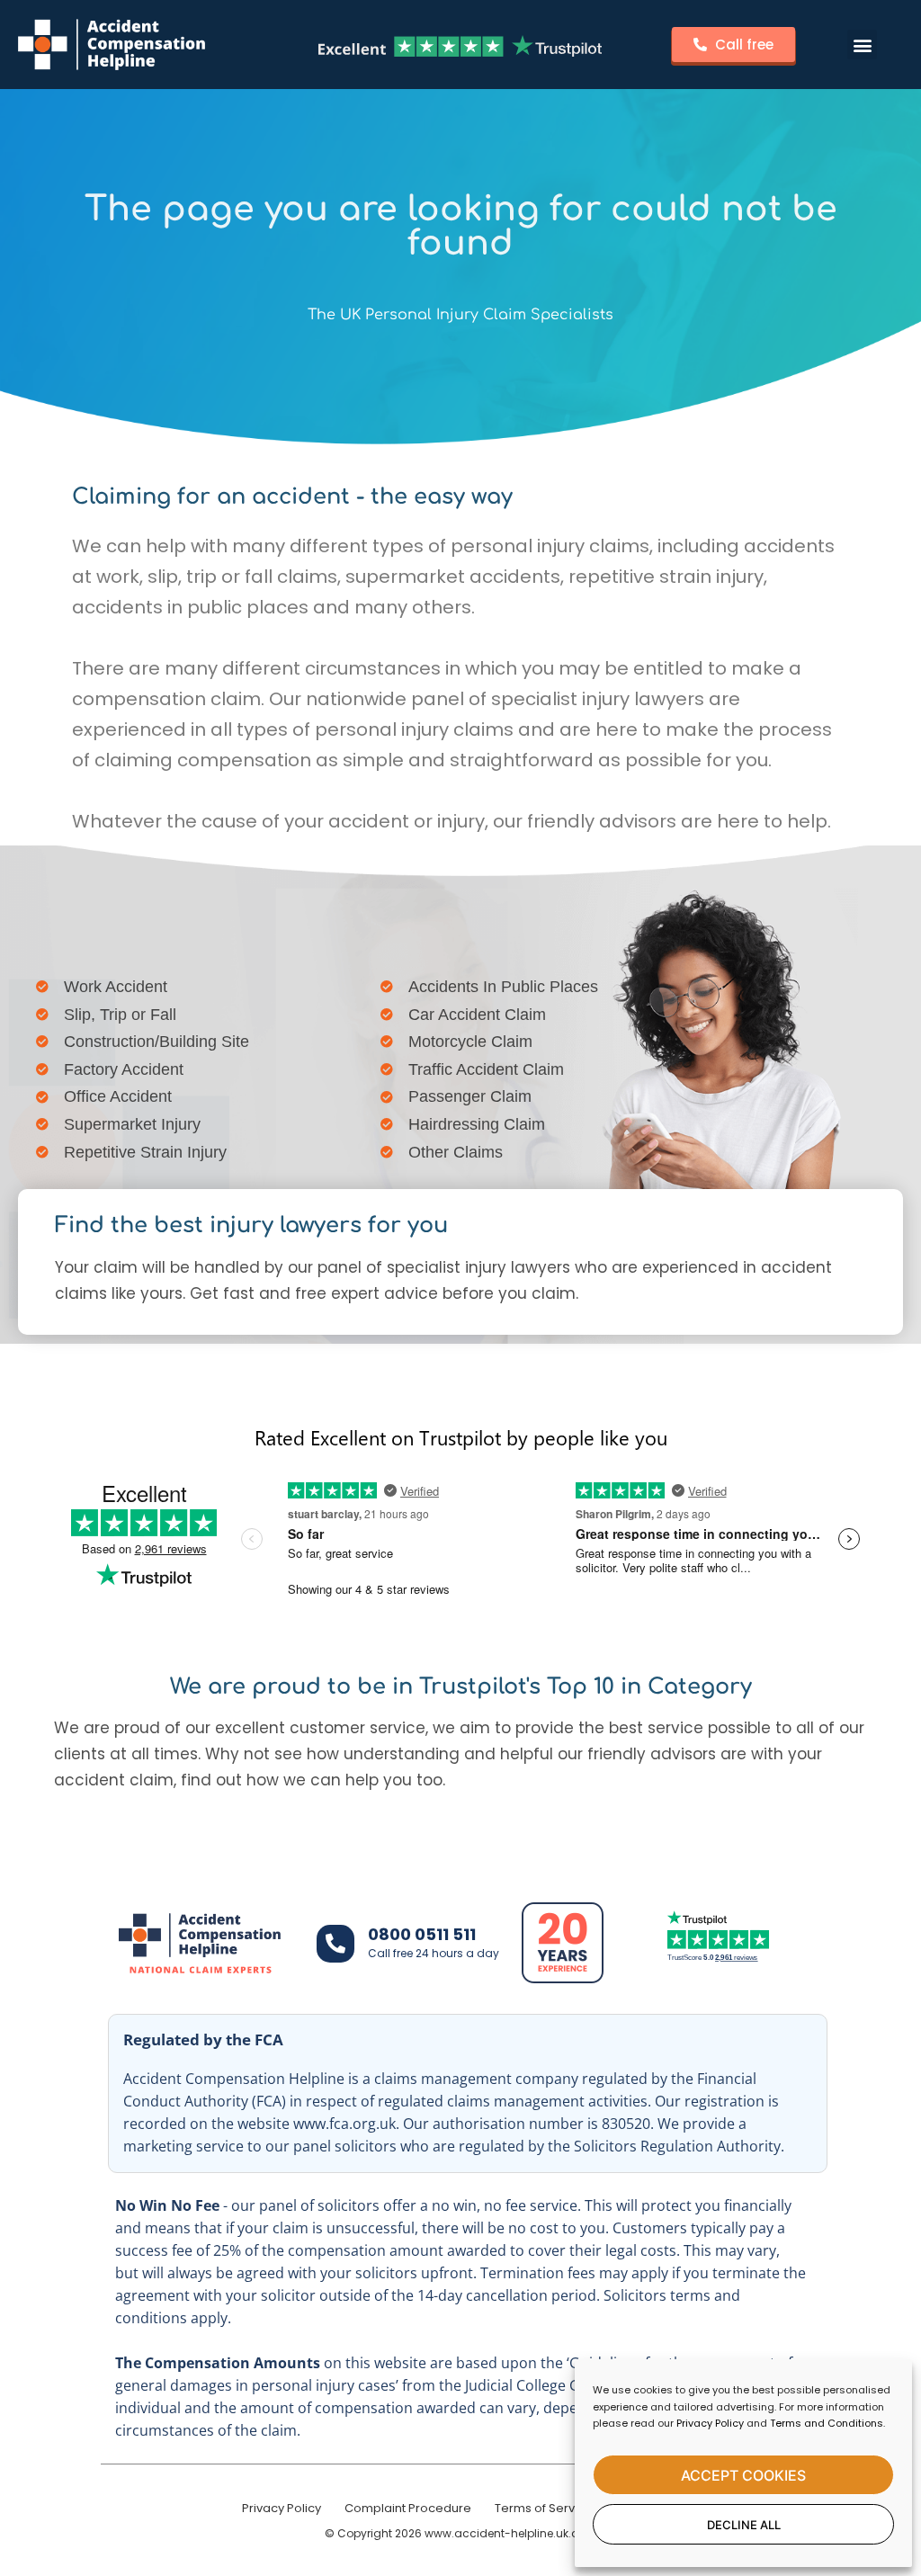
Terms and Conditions (827, 2423)
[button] (862, 45)
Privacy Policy (710, 2423)
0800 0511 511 (422, 1934)
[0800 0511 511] (335, 1944)
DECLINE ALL (744, 2525)
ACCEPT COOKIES (743, 2475)
